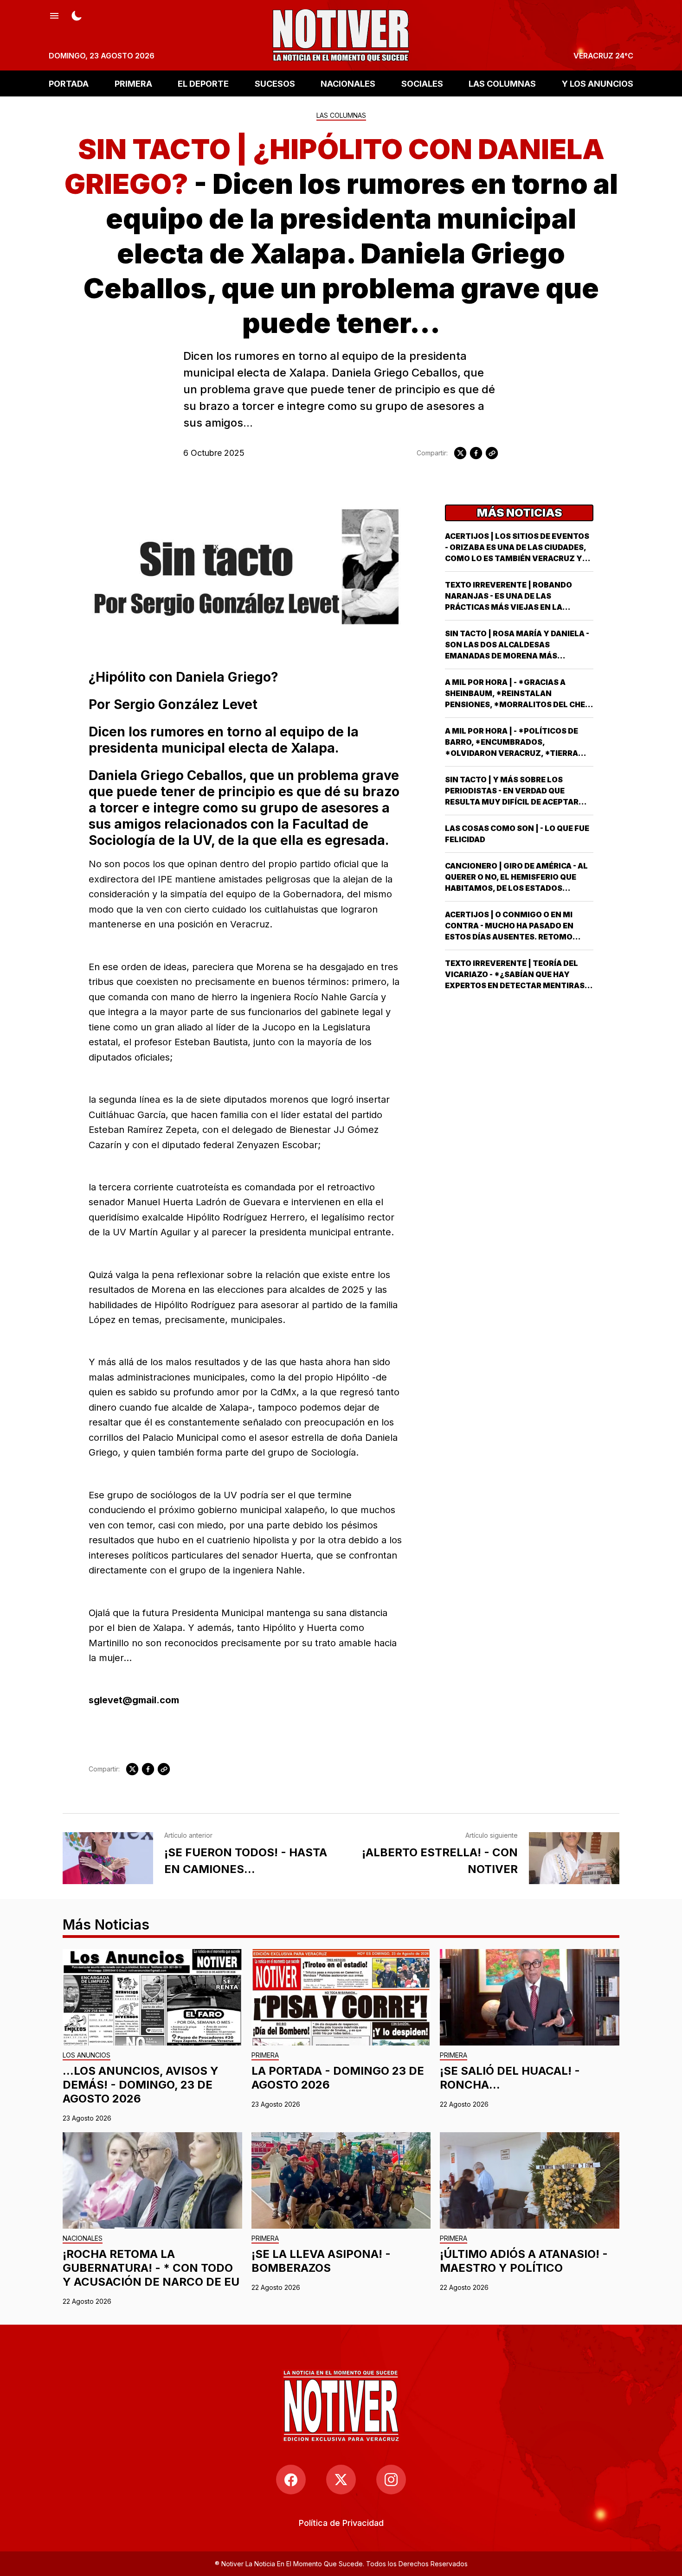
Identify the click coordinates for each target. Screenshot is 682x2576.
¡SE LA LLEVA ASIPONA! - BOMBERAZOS (321, 2261)
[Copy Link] (492, 453)
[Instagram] (391, 2480)
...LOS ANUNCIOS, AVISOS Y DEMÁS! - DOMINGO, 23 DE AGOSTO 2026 (141, 2085)
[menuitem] (341, 2523)
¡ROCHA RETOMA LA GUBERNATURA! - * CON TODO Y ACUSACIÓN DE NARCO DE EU (151, 2268)
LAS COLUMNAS (502, 83)
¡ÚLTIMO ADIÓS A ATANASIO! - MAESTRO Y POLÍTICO (524, 2261)
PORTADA (69, 83)
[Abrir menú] (54, 15)
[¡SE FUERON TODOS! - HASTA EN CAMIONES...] (108, 1858)
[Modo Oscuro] (77, 15)
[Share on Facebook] (476, 453)
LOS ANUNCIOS (87, 2055)
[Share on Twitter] (460, 453)
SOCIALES (422, 83)
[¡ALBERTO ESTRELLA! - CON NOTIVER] (574, 1858)
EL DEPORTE (203, 83)
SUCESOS (275, 83)
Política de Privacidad (341, 2523)
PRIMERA (133, 83)
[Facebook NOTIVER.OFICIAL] (291, 2480)
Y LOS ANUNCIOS (598, 83)
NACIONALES (348, 83)
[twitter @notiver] (341, 2480)
